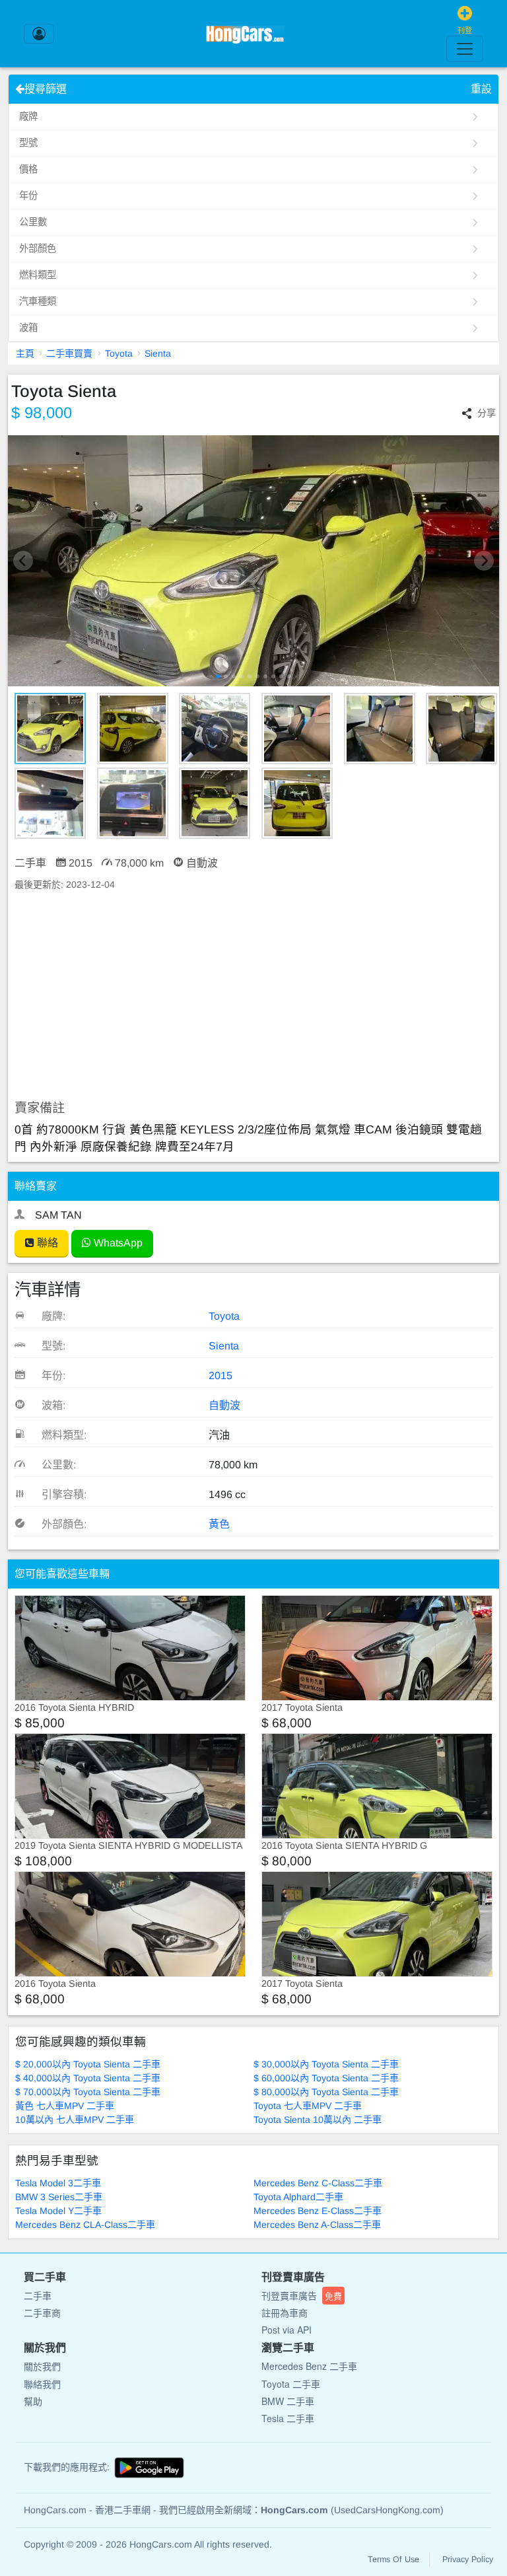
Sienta (158, 353)
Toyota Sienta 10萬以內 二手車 (318, 2120)
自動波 (224, 1405)
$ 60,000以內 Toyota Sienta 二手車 (326, 2078)
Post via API (287, 2330)
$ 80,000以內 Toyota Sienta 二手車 (326, 2092)
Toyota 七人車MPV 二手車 (308, 2106)
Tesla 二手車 (288, 2418)
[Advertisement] (253, 996)
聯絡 (46, 1243)
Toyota (119, 353)
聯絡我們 (42, 2384)
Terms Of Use (393, 2559)
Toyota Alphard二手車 (298, 2197)
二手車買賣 (69, 353)
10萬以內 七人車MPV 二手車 (75, 2120)
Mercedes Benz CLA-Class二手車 (85, 2225)
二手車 (38, 2295)
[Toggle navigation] (465, 49)
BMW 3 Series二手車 (59, 2197)
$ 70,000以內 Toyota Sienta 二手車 (88, 2092)
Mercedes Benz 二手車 (309, 2366)
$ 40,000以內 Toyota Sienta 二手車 (88, 2078)
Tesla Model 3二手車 (58, 2183)
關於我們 (42, 2366)
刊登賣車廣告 (302, 2295)
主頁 (25, 353)
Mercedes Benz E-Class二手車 (318, 2211)
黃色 (219, 1524)
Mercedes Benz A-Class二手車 (317, 2225)
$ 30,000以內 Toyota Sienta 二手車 (326, 2064)
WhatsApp (117, 1243)
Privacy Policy (468, 2559)
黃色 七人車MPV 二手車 (65, 2106)
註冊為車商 (285, 2312)
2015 (220, 1376)
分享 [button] (487, 413)
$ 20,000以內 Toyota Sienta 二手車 (88, 2064)
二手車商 (42, 2312)
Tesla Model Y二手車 (58, 2211)
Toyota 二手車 (291, 2384)
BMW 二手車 (288, 2401)
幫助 (33, 2401)
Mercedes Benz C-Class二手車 (318, 2183)
